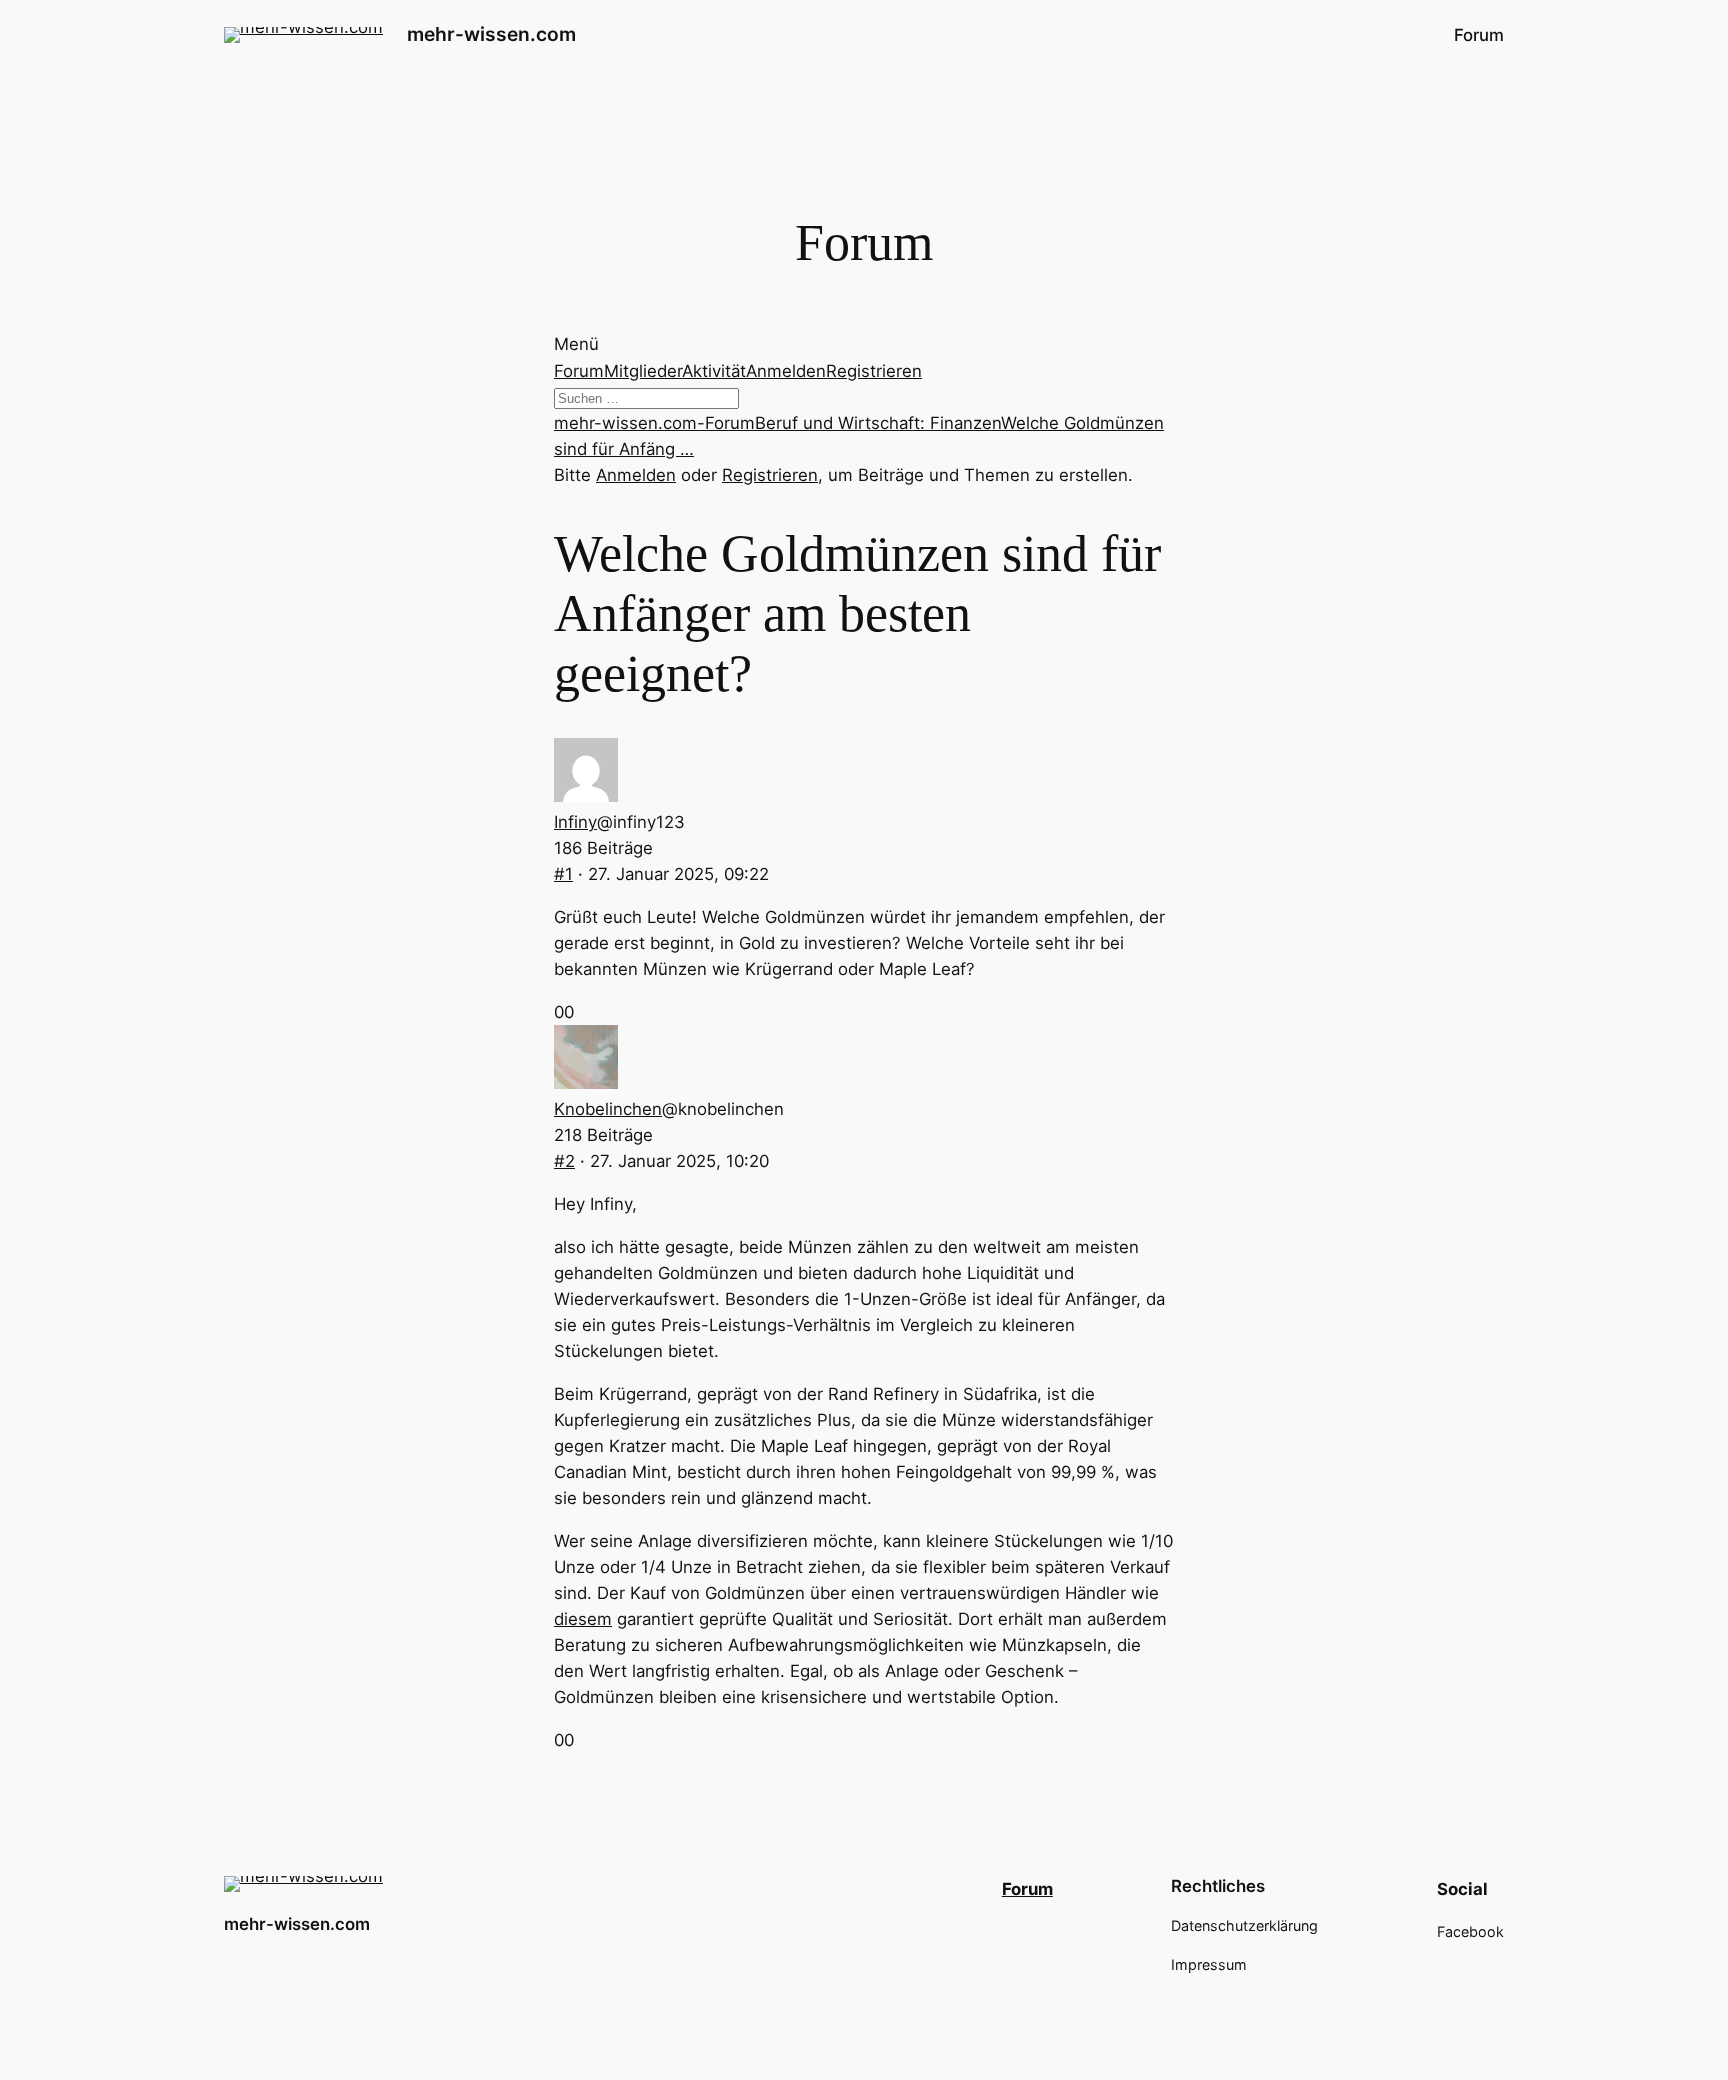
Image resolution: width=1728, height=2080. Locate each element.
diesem (583, 1619)
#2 (564, 1161)
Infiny (575, 822)
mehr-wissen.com (491, 34)
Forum (579, 371)
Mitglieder (643, 371)
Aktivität (714, 371)
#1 (563, 874)
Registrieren (874, 371)
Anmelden (786, 371)
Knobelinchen (608, 1109)
